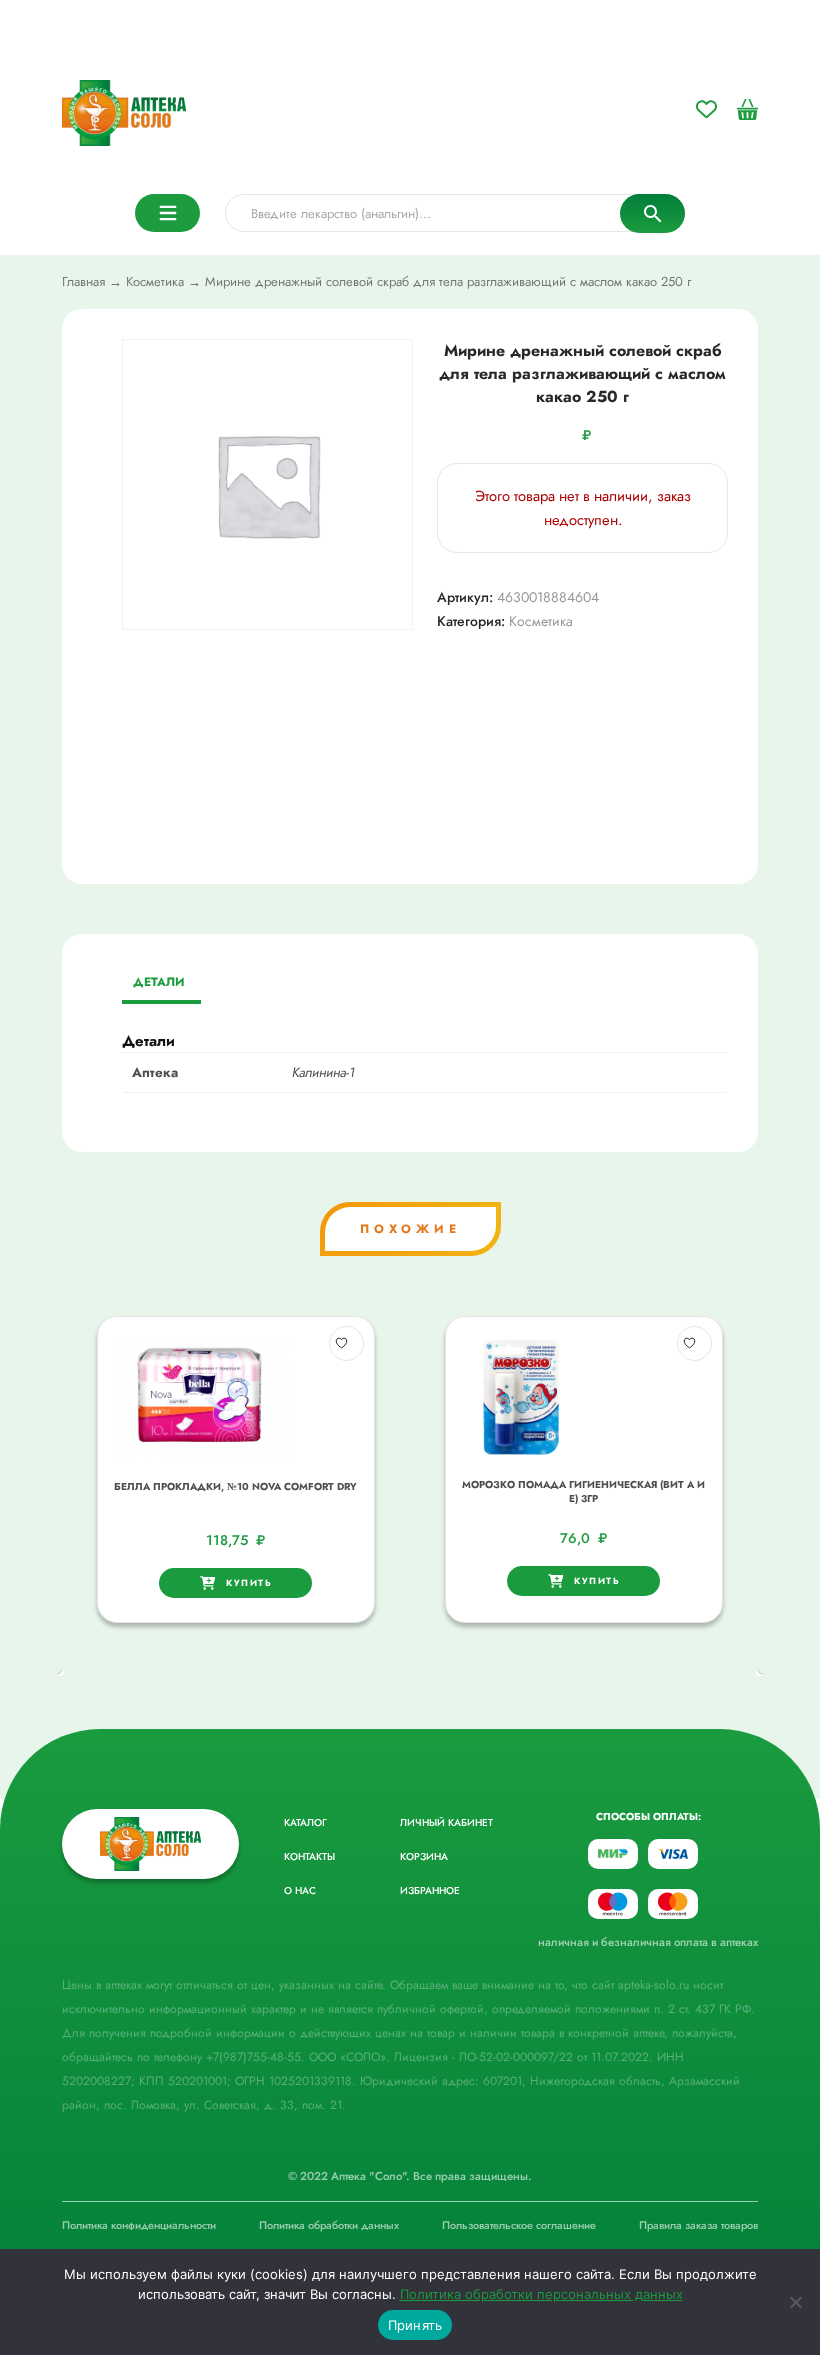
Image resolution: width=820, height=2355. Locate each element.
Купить (249, 1582)
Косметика (155, 281)
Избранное (430, 1890)
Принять (415, 2325)
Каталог (305, 1822)
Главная (83, 281)
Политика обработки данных (329, 2225)
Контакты (309, 1856)
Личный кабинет (446, 1822)
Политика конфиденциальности (139, 2225)
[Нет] (795, 2302)
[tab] (159, 984)
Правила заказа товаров (698, 2225)
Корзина (424, 1856)
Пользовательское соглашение (519, 2225)
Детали (159, 982)
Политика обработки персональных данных (541, 2294)
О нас (300, 1890)
